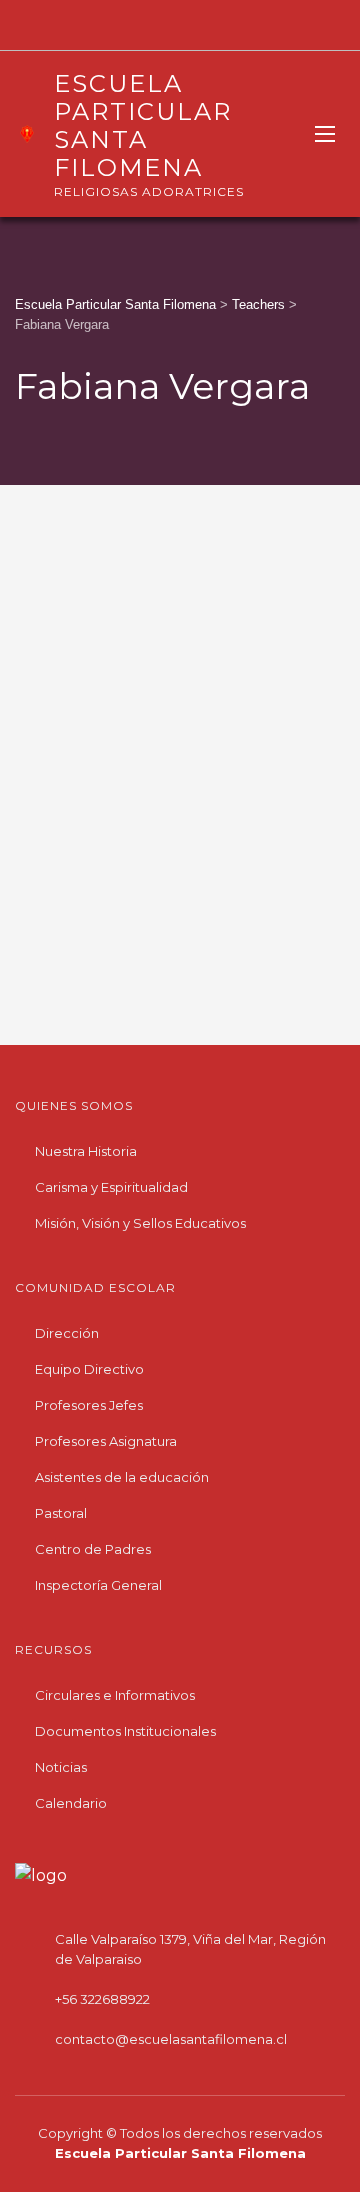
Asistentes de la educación (122, 1477)
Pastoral (61, 1513)
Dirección (67, 1333)
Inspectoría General (98, 1585)
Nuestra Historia (86, 1151)
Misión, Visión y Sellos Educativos (140, 1223)
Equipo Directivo (89, 1369)
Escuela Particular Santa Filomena (180, 2153)
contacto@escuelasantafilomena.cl (171, 2039)
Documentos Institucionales (125, 1731)
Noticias (61, 1767)
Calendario (71, 1803)
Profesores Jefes (89, 1405)
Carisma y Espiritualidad (111, 1187)
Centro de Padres (93, 1549)
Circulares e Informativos (115, 1695)
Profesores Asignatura (106, 1441)
